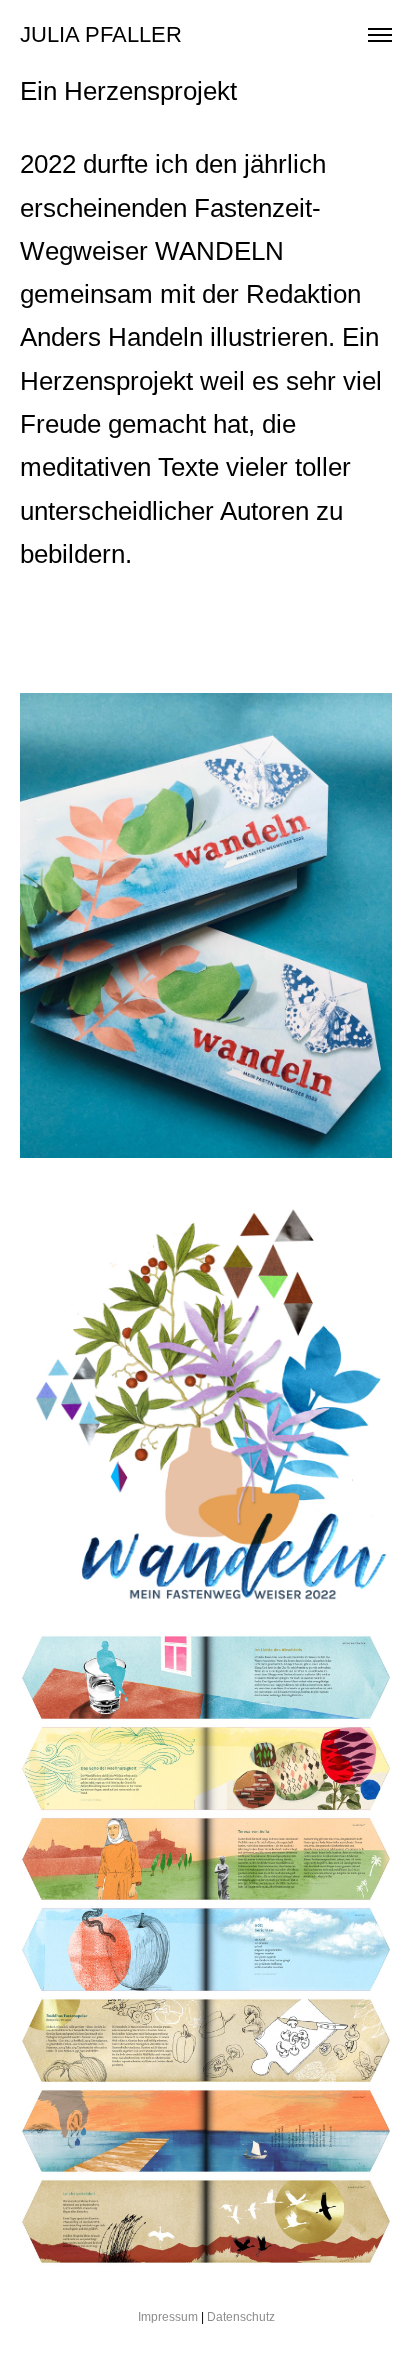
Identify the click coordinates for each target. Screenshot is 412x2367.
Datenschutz (241, 2317)
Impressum (168, 2317)
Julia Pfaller (101, 35)
